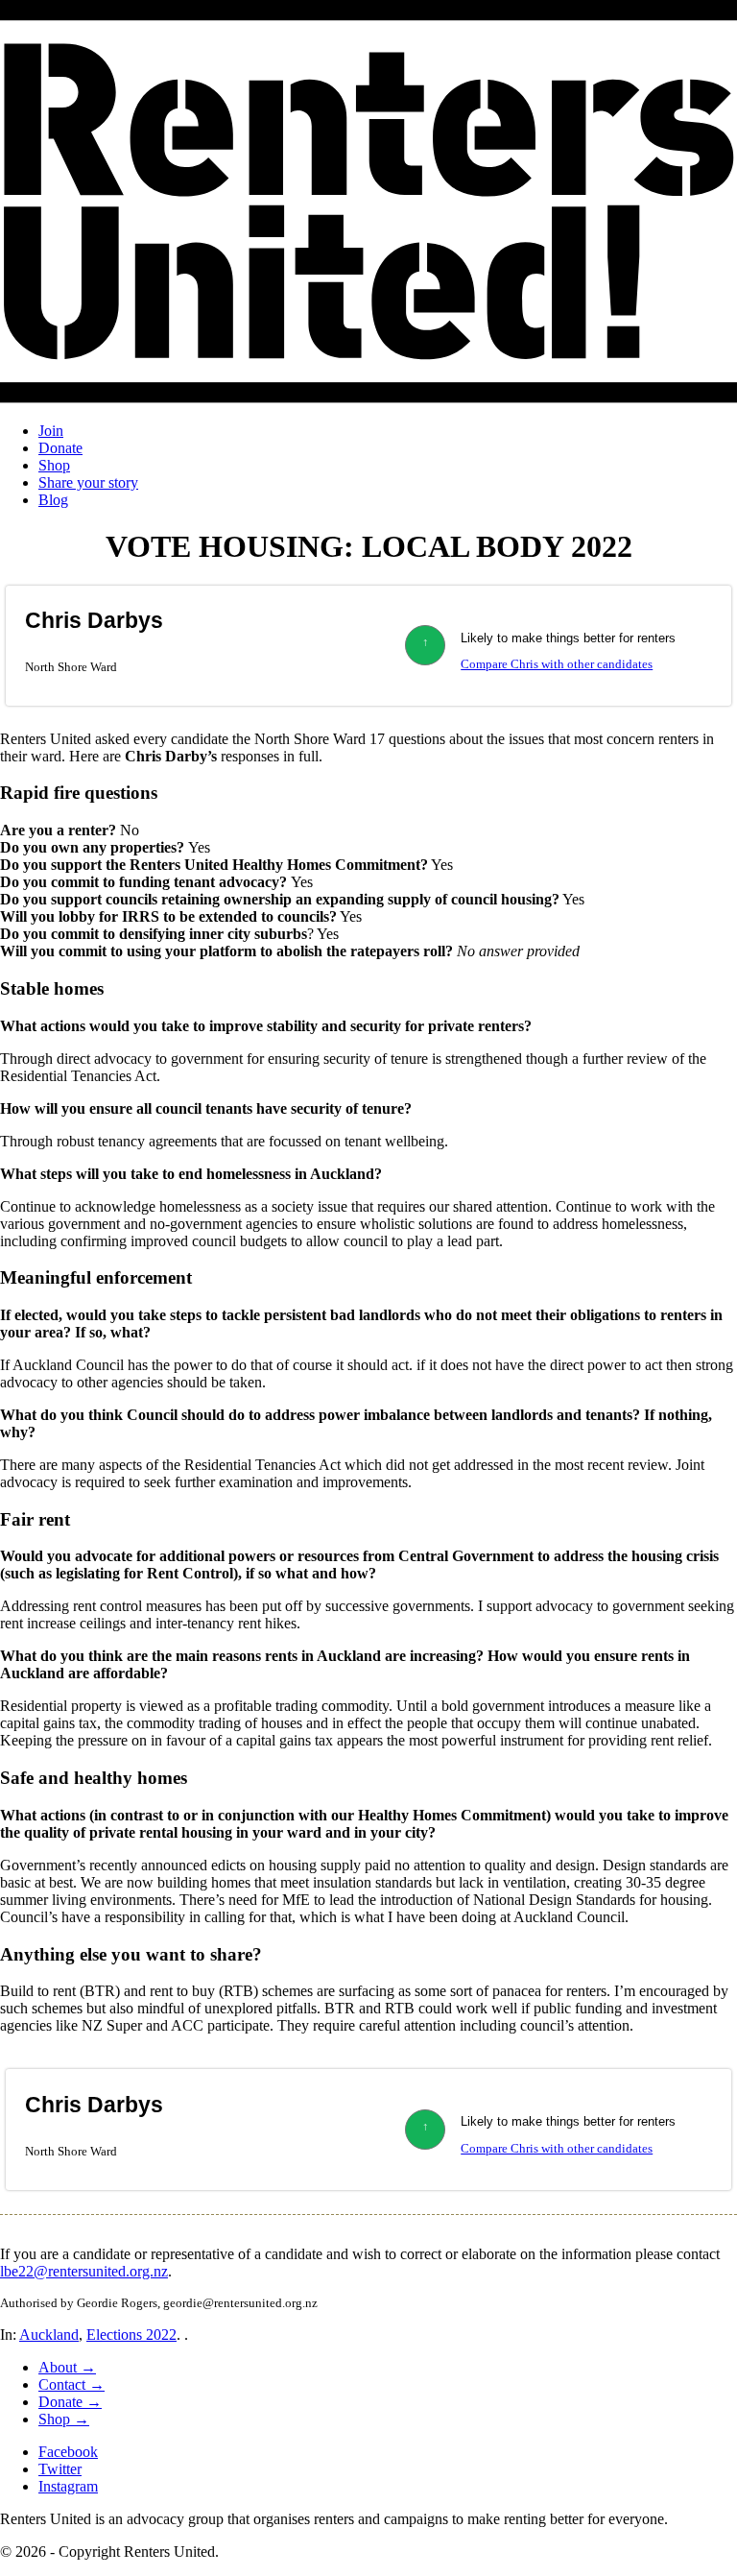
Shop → (64, 2419)
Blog (53, 500)
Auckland (49, 2335)
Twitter (60, 2469)
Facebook (68, 2452)
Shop (54, 465)
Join (51, 431)
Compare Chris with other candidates (557, 664)
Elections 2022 (131, 2335)
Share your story (88, 482)
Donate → (70, 2402)
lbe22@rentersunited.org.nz (84, 2271)
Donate (60, 448)
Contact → (71, 2384)
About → (67, 2367)
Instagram (68, 2486)
